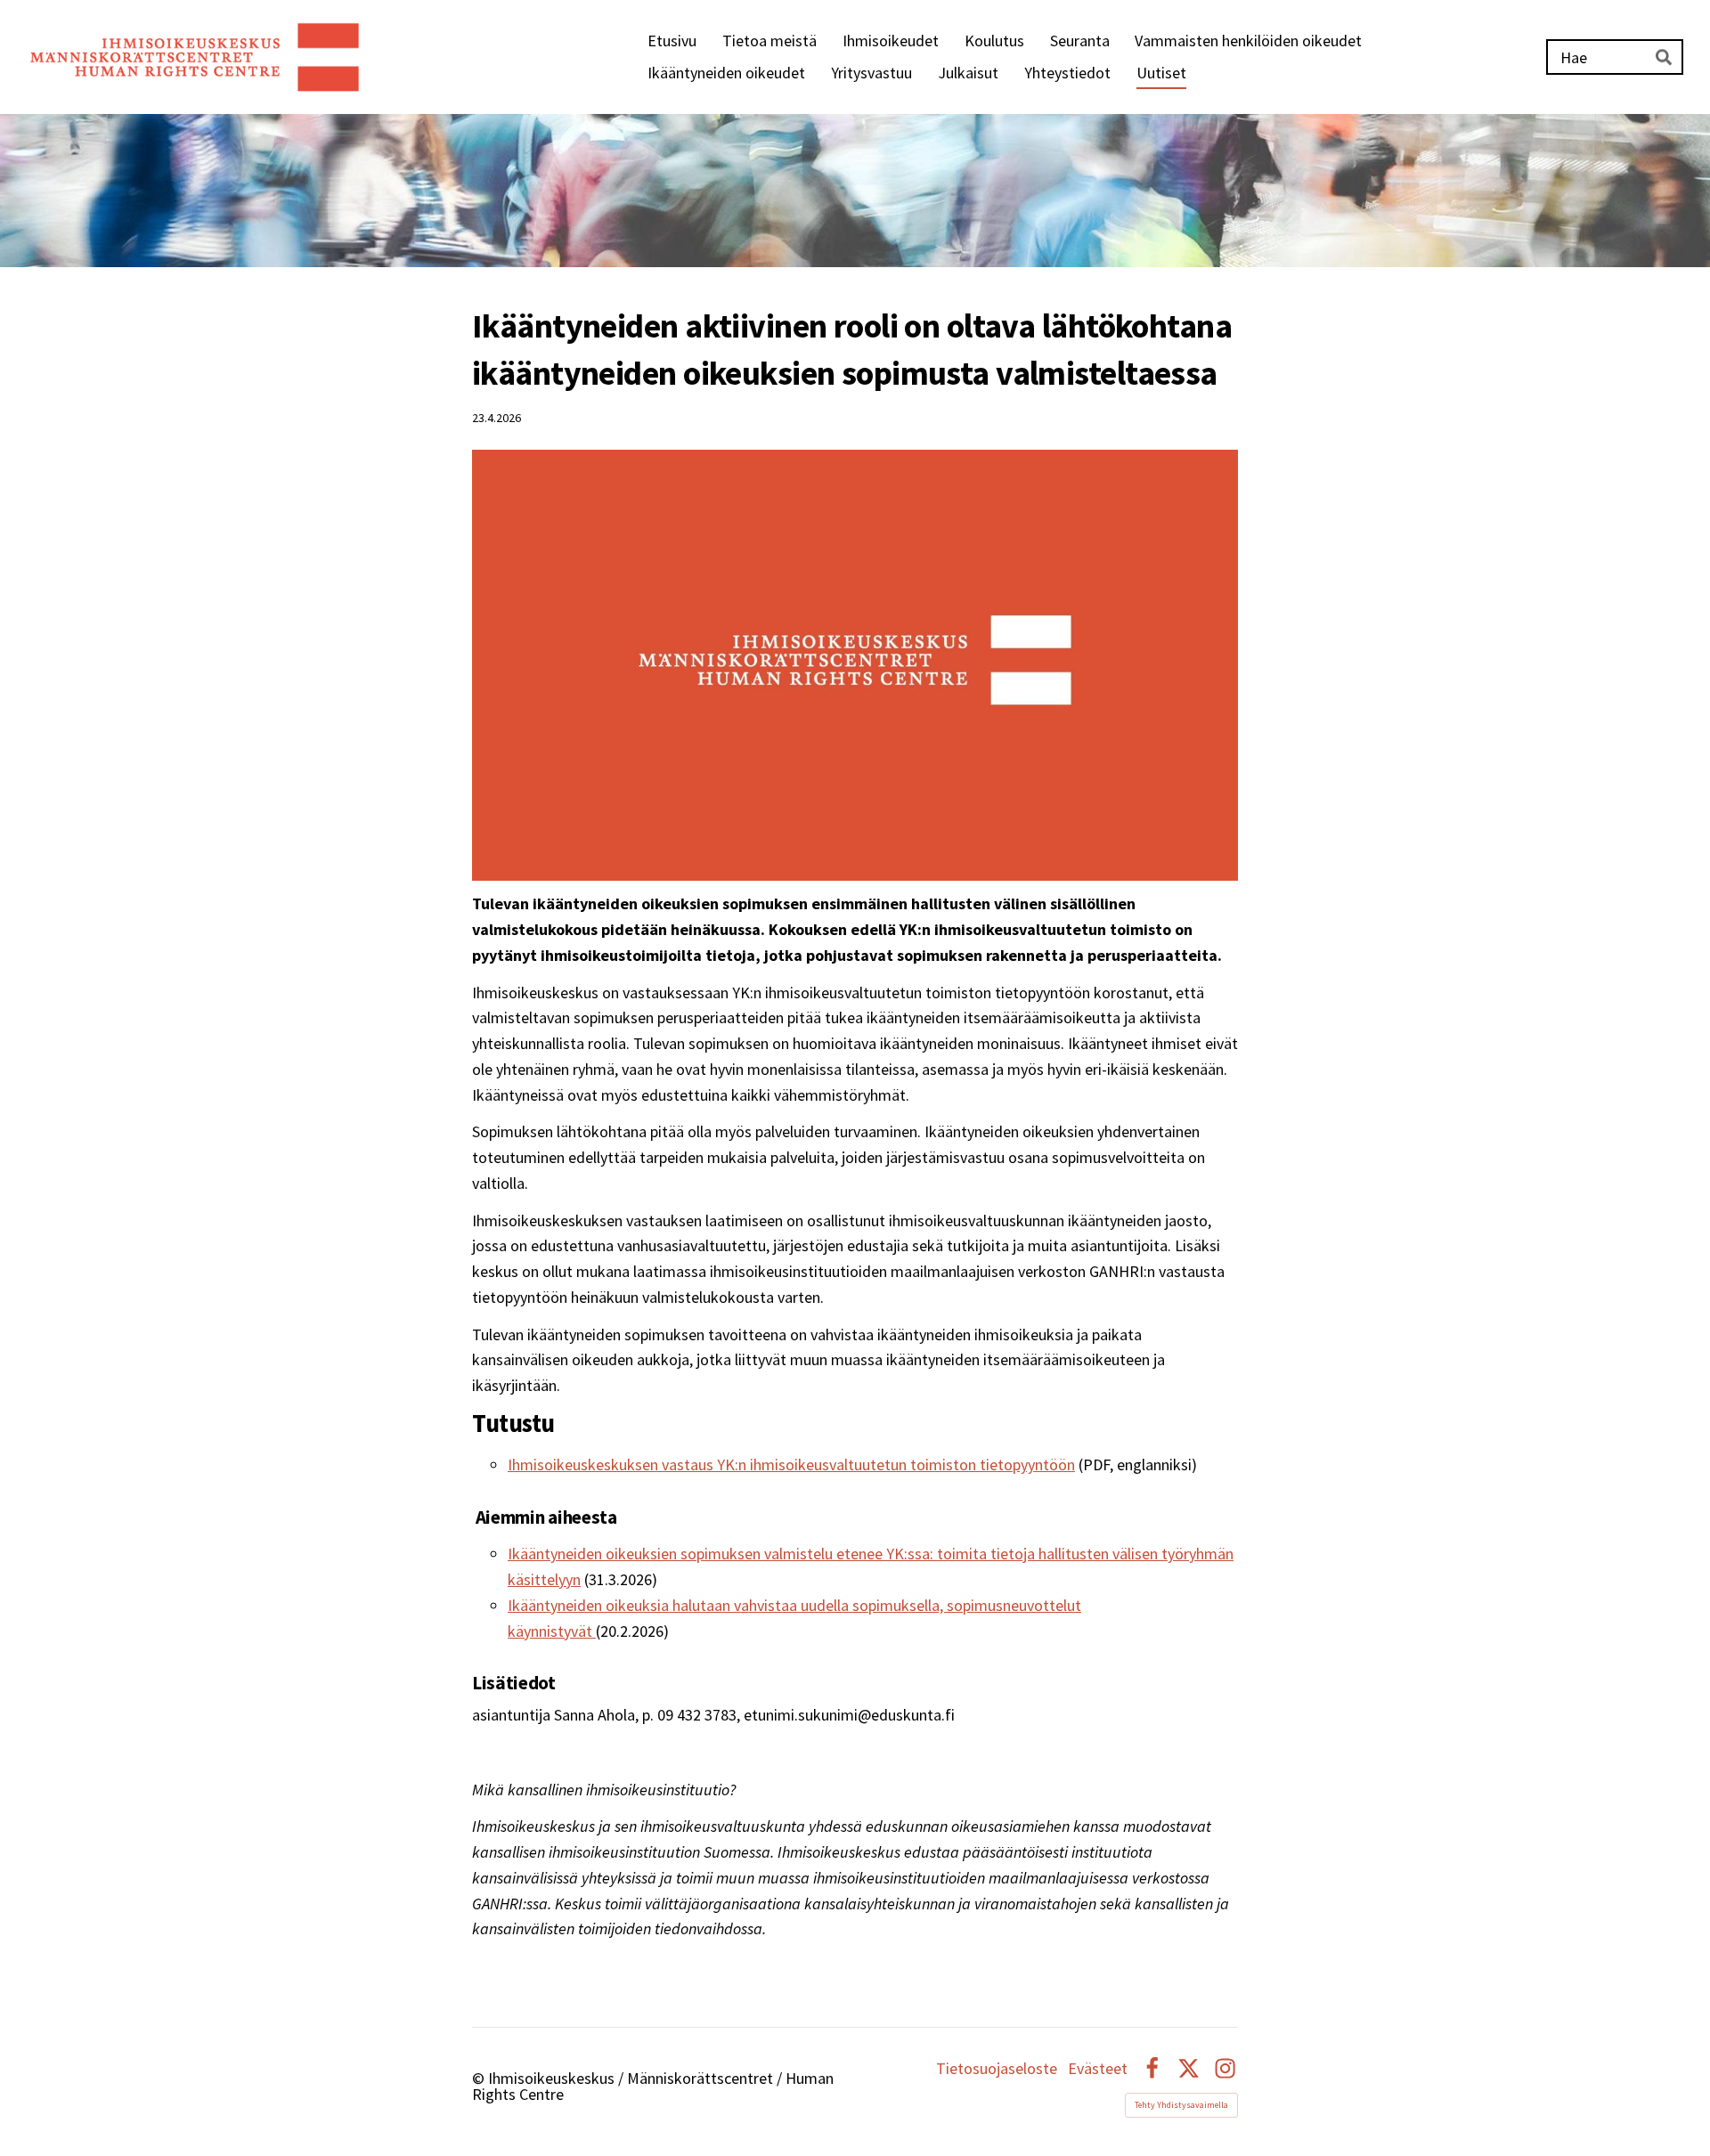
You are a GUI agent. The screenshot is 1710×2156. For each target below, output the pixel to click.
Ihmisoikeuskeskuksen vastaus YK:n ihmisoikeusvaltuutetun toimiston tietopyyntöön (791, 1464)
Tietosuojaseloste (997, 2069)
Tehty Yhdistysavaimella (1181, 2105)
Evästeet (1098, 2069)
